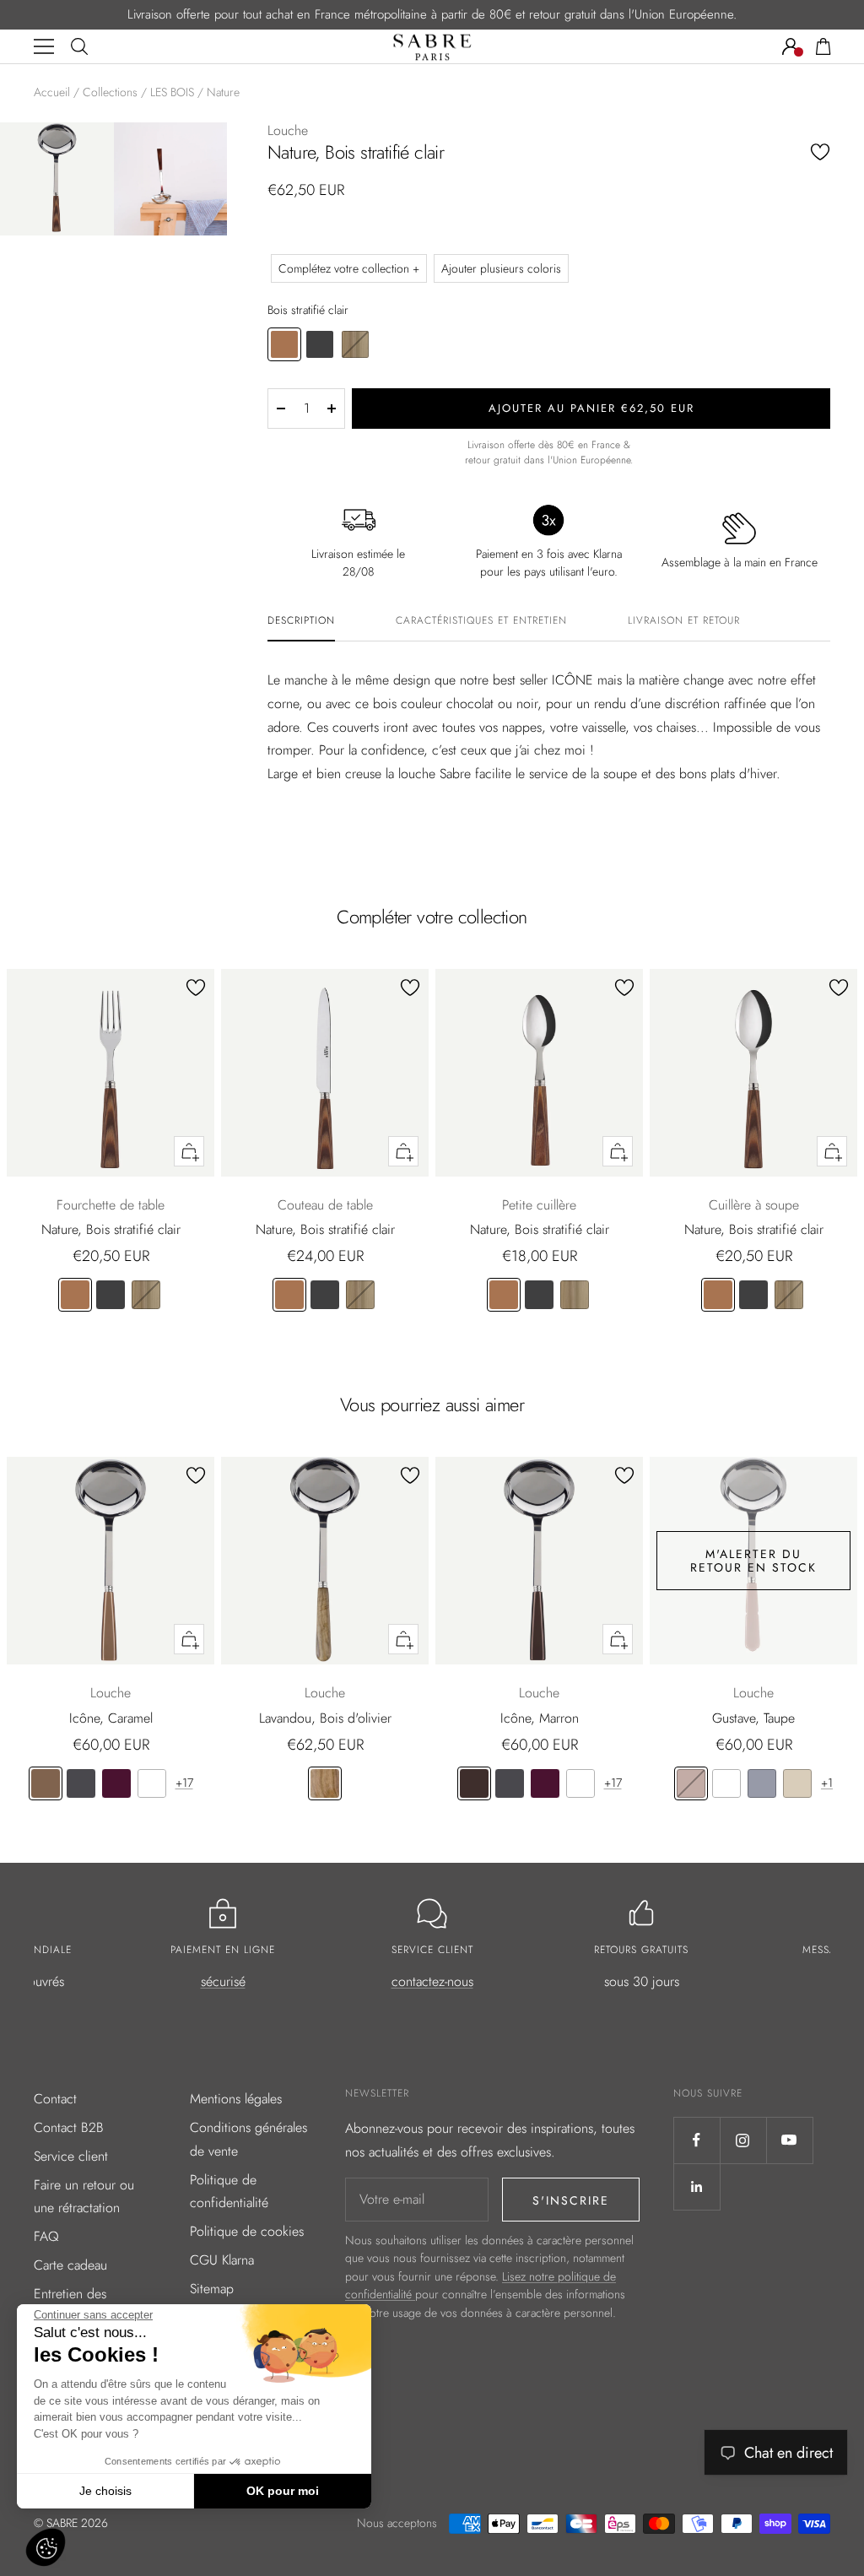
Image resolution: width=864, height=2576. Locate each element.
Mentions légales (236, 2099)
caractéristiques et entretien (481, 621)
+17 (184, 1783)
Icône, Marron (540, 1718)
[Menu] (44, 46)
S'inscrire (571, 2200)
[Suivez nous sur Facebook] (697, 2140)
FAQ (46, 2236)
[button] (46, 2547)
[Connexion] (791, 46)
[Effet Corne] (146, 1295)
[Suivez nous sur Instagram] (743, 2140)
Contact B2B (69, 2127)
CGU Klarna (222, 2260)
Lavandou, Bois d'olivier (325, 1718)
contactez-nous (432, 1981)
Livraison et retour (684, 621)
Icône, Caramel (111, 1718)
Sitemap (212, 2289)
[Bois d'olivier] (325, 1783)
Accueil (52, 92)
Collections (110, 92)
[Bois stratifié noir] (111, 1295)
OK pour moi (283, 2491)
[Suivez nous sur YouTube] (789, 2140)
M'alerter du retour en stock (753, 1561)
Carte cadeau (70, 2265)
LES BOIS (172, 92)
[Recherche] (79, 46)
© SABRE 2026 (71, 2523)
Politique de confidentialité (229, 2192)
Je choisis (105, 2491)
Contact (55, 2099)
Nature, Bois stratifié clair (111, 1229)
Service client (71, 2156)
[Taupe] (691, 1783)
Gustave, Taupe (753, 1718)
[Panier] (823, 46)
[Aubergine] (116, 1783)
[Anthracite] (81, 1783)
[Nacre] (797, 1783)
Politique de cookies (247, 2231)
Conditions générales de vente (248, 2139)
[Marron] (474, 1783)
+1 (827, 1783)
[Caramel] (46, 1783)
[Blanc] (152, 1783)
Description (301, 621)
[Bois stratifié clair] (75, 1295)
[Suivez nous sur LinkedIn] (697, 2186)
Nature (223, 92)
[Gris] (762, 1783)
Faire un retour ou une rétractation (84, 2197)
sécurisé (223, 1981)
